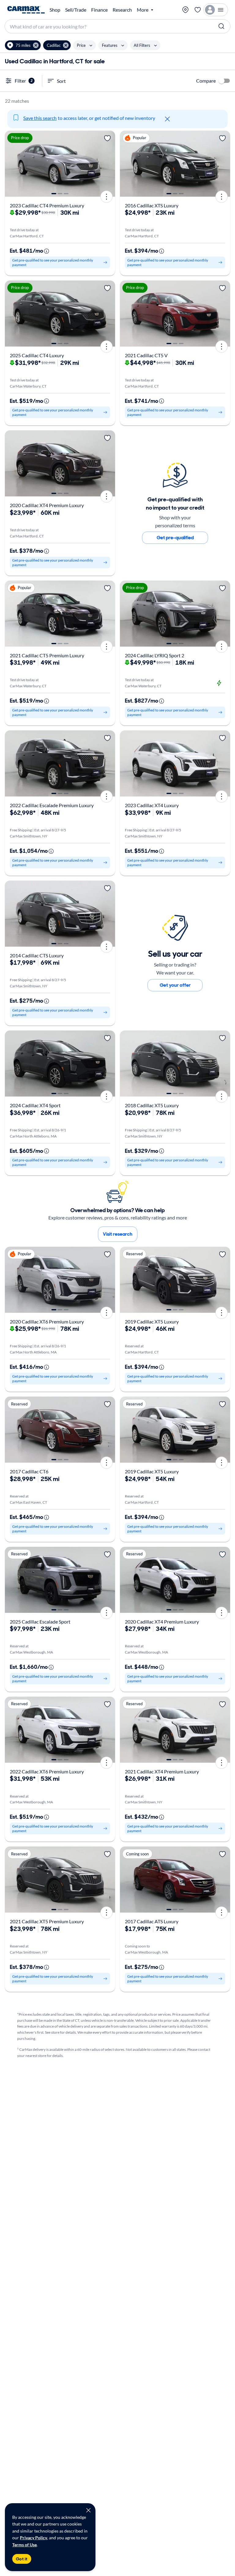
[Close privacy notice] (88, 2510)
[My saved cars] (198, 10)
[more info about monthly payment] (47, 251)
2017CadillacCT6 (29, 1471)
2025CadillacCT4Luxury (37, 355)
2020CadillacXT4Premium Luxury (47, 505)
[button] (23, 45)
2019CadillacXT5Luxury (152, 1321)
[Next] (108, 164)
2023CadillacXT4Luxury (152, 805)
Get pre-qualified (175, 538)
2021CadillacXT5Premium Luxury (47, 1921)
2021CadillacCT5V (146, 355)
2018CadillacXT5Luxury (152, 1105)
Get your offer (175, 985)
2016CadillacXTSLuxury (152, 205)
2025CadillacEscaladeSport (40, 1622)
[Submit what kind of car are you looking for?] (222, 26)
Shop (55, 10)
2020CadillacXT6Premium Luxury (47, 1321)
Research (122, 10)
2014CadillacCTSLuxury (37, 955)
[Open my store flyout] (185, 10)
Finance (99, 10)
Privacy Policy (34, 2538)
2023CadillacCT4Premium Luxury (47, 205)
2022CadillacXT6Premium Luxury (47, 1771)
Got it (22, 2559)
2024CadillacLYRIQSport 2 (155, 655)
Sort (61, 81)
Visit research (118, 1234)
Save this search (40, 118)
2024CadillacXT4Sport (35, 1105)
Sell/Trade (76, 10)
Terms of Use (24, 2545)
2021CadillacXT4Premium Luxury (162, 1771)
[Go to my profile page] (216, 10)
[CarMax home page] (26, 10)
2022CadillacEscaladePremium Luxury (52, 805)
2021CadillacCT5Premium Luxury (47, 655)
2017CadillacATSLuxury (152, 1921)
